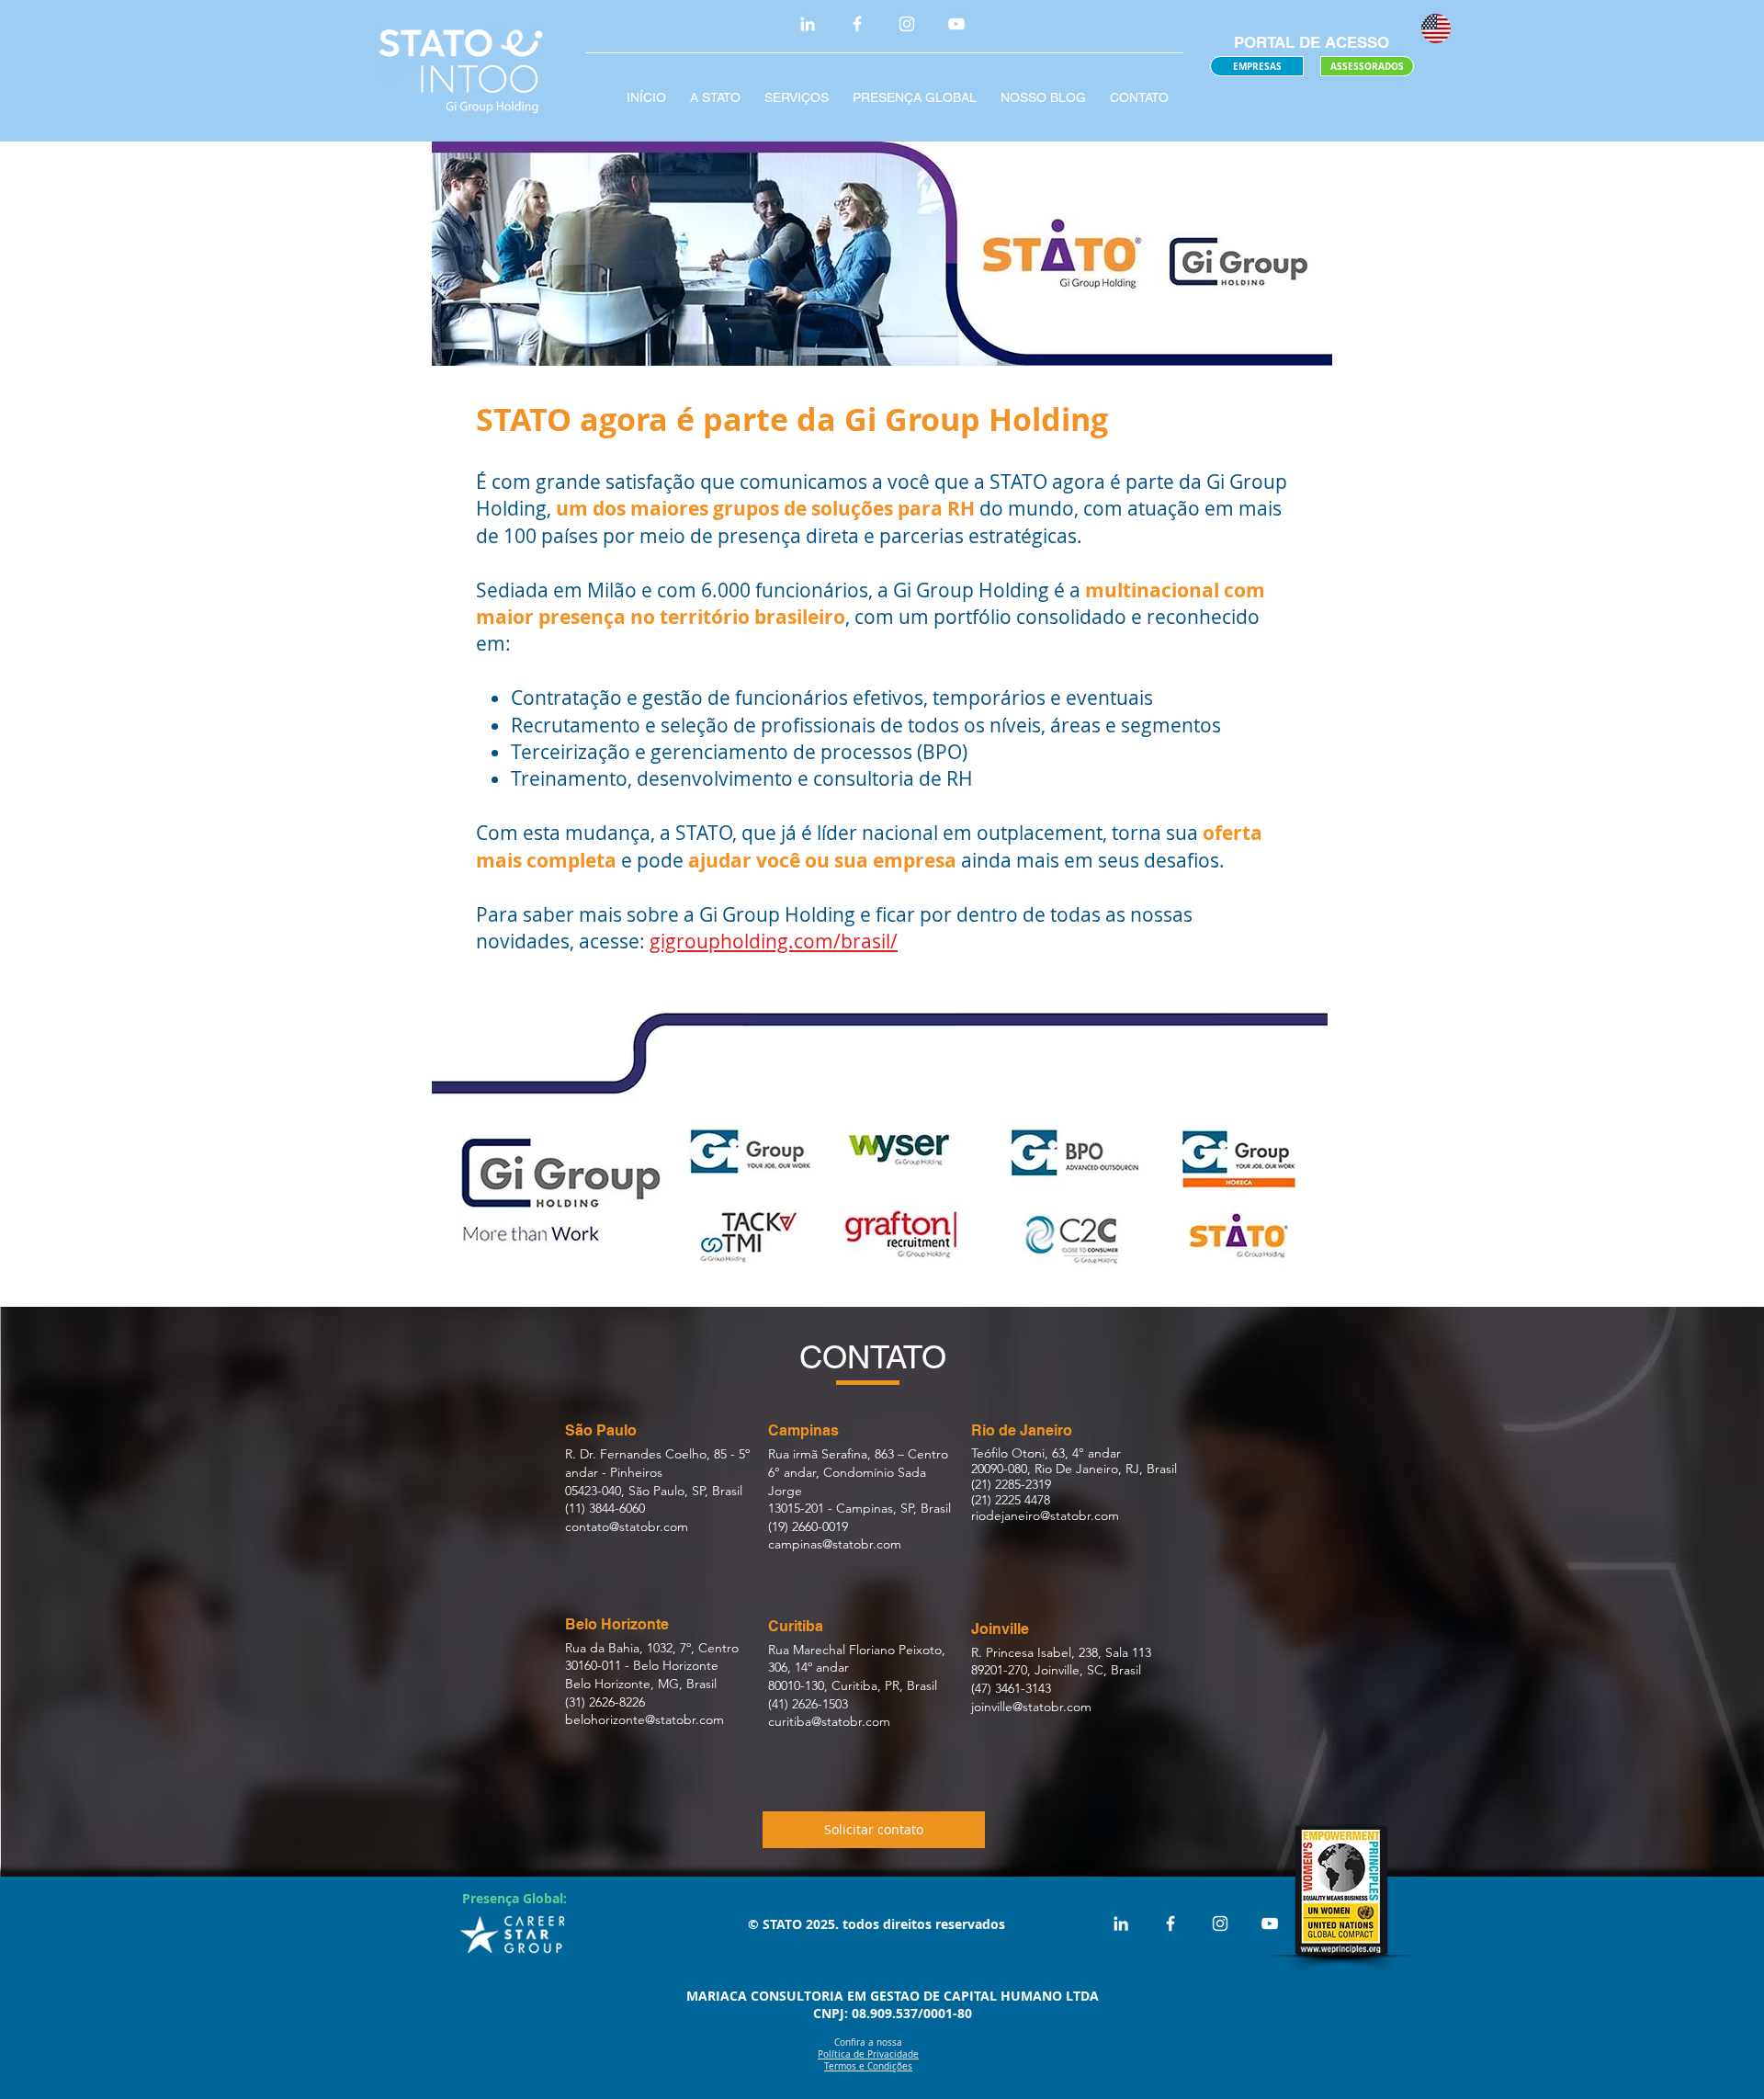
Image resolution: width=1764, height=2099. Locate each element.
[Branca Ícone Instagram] (907, 24)
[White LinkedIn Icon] (808, 24)
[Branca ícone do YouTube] (956, 24)
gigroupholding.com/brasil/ (774, 941)
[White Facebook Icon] (857, 24)
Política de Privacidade (868, 2054)
